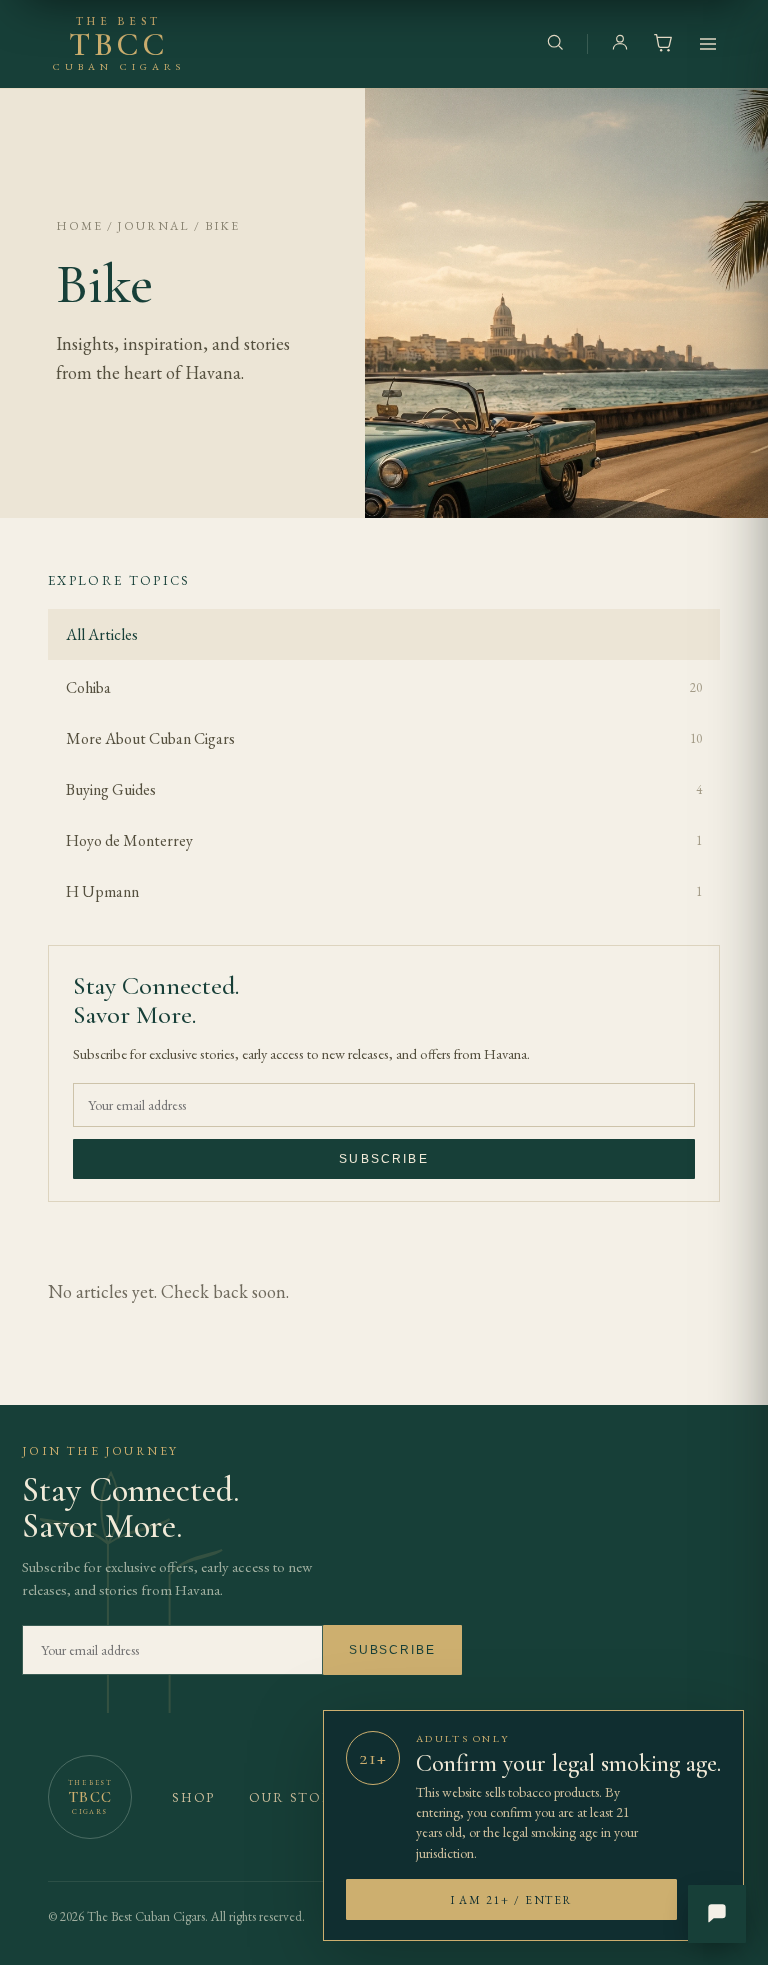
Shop (193, 1797)
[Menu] (708, 44)
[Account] (620, 44)
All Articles (102, 634)
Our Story (295, 1797)
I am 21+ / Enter (511, 1899)
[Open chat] (717, 1914)
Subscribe (383, 1159)
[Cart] (663, 44)
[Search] (555, 44)
